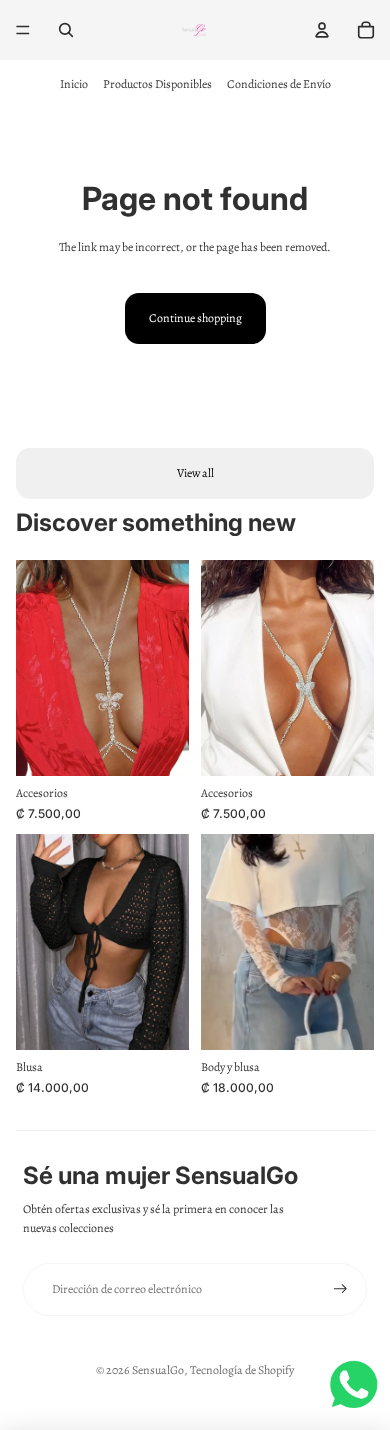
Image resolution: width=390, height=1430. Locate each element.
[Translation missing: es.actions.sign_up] (340, 1289)
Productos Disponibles (157, 84)
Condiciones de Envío (279, 84)
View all (195, 473)
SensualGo (158, 1370)
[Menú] (23, 30)
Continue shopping (195, 318)
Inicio (74, 84)
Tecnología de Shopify (242, 1370)
